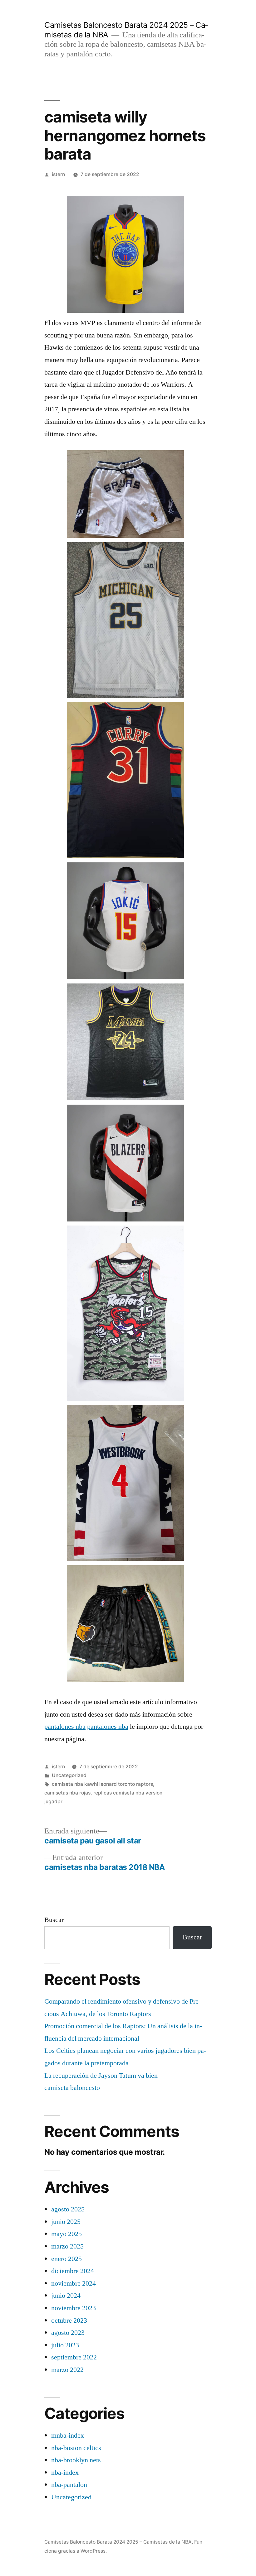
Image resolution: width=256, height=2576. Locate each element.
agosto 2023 (68, 2333)
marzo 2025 (67, 2246)
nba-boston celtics (76, 2448)
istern (58, 174)
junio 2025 (66, 2222)
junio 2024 (66, 2296)
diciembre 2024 (73, 2271)
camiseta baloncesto (72, 2088)
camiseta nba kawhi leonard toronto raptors (102, 1784)
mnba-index (68, 2435)
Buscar (54, 1920)
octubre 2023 (69, 2320)
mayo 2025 (66, 2234)
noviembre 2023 (74, 2308)
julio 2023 (65, 2345)
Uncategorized (69, 1775)
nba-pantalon (69, 2485)
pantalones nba (65, 1727)
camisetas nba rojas (67, 1793)
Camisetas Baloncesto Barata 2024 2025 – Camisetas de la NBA (118, 2542)
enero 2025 (66, 2259)
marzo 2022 (67, 2370)
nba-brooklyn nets (76, 2460)
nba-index (65, 2473)
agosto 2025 (68, 2209)
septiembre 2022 (74, 2357)
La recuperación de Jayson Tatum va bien (101, 2076)
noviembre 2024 (74, 2283)
